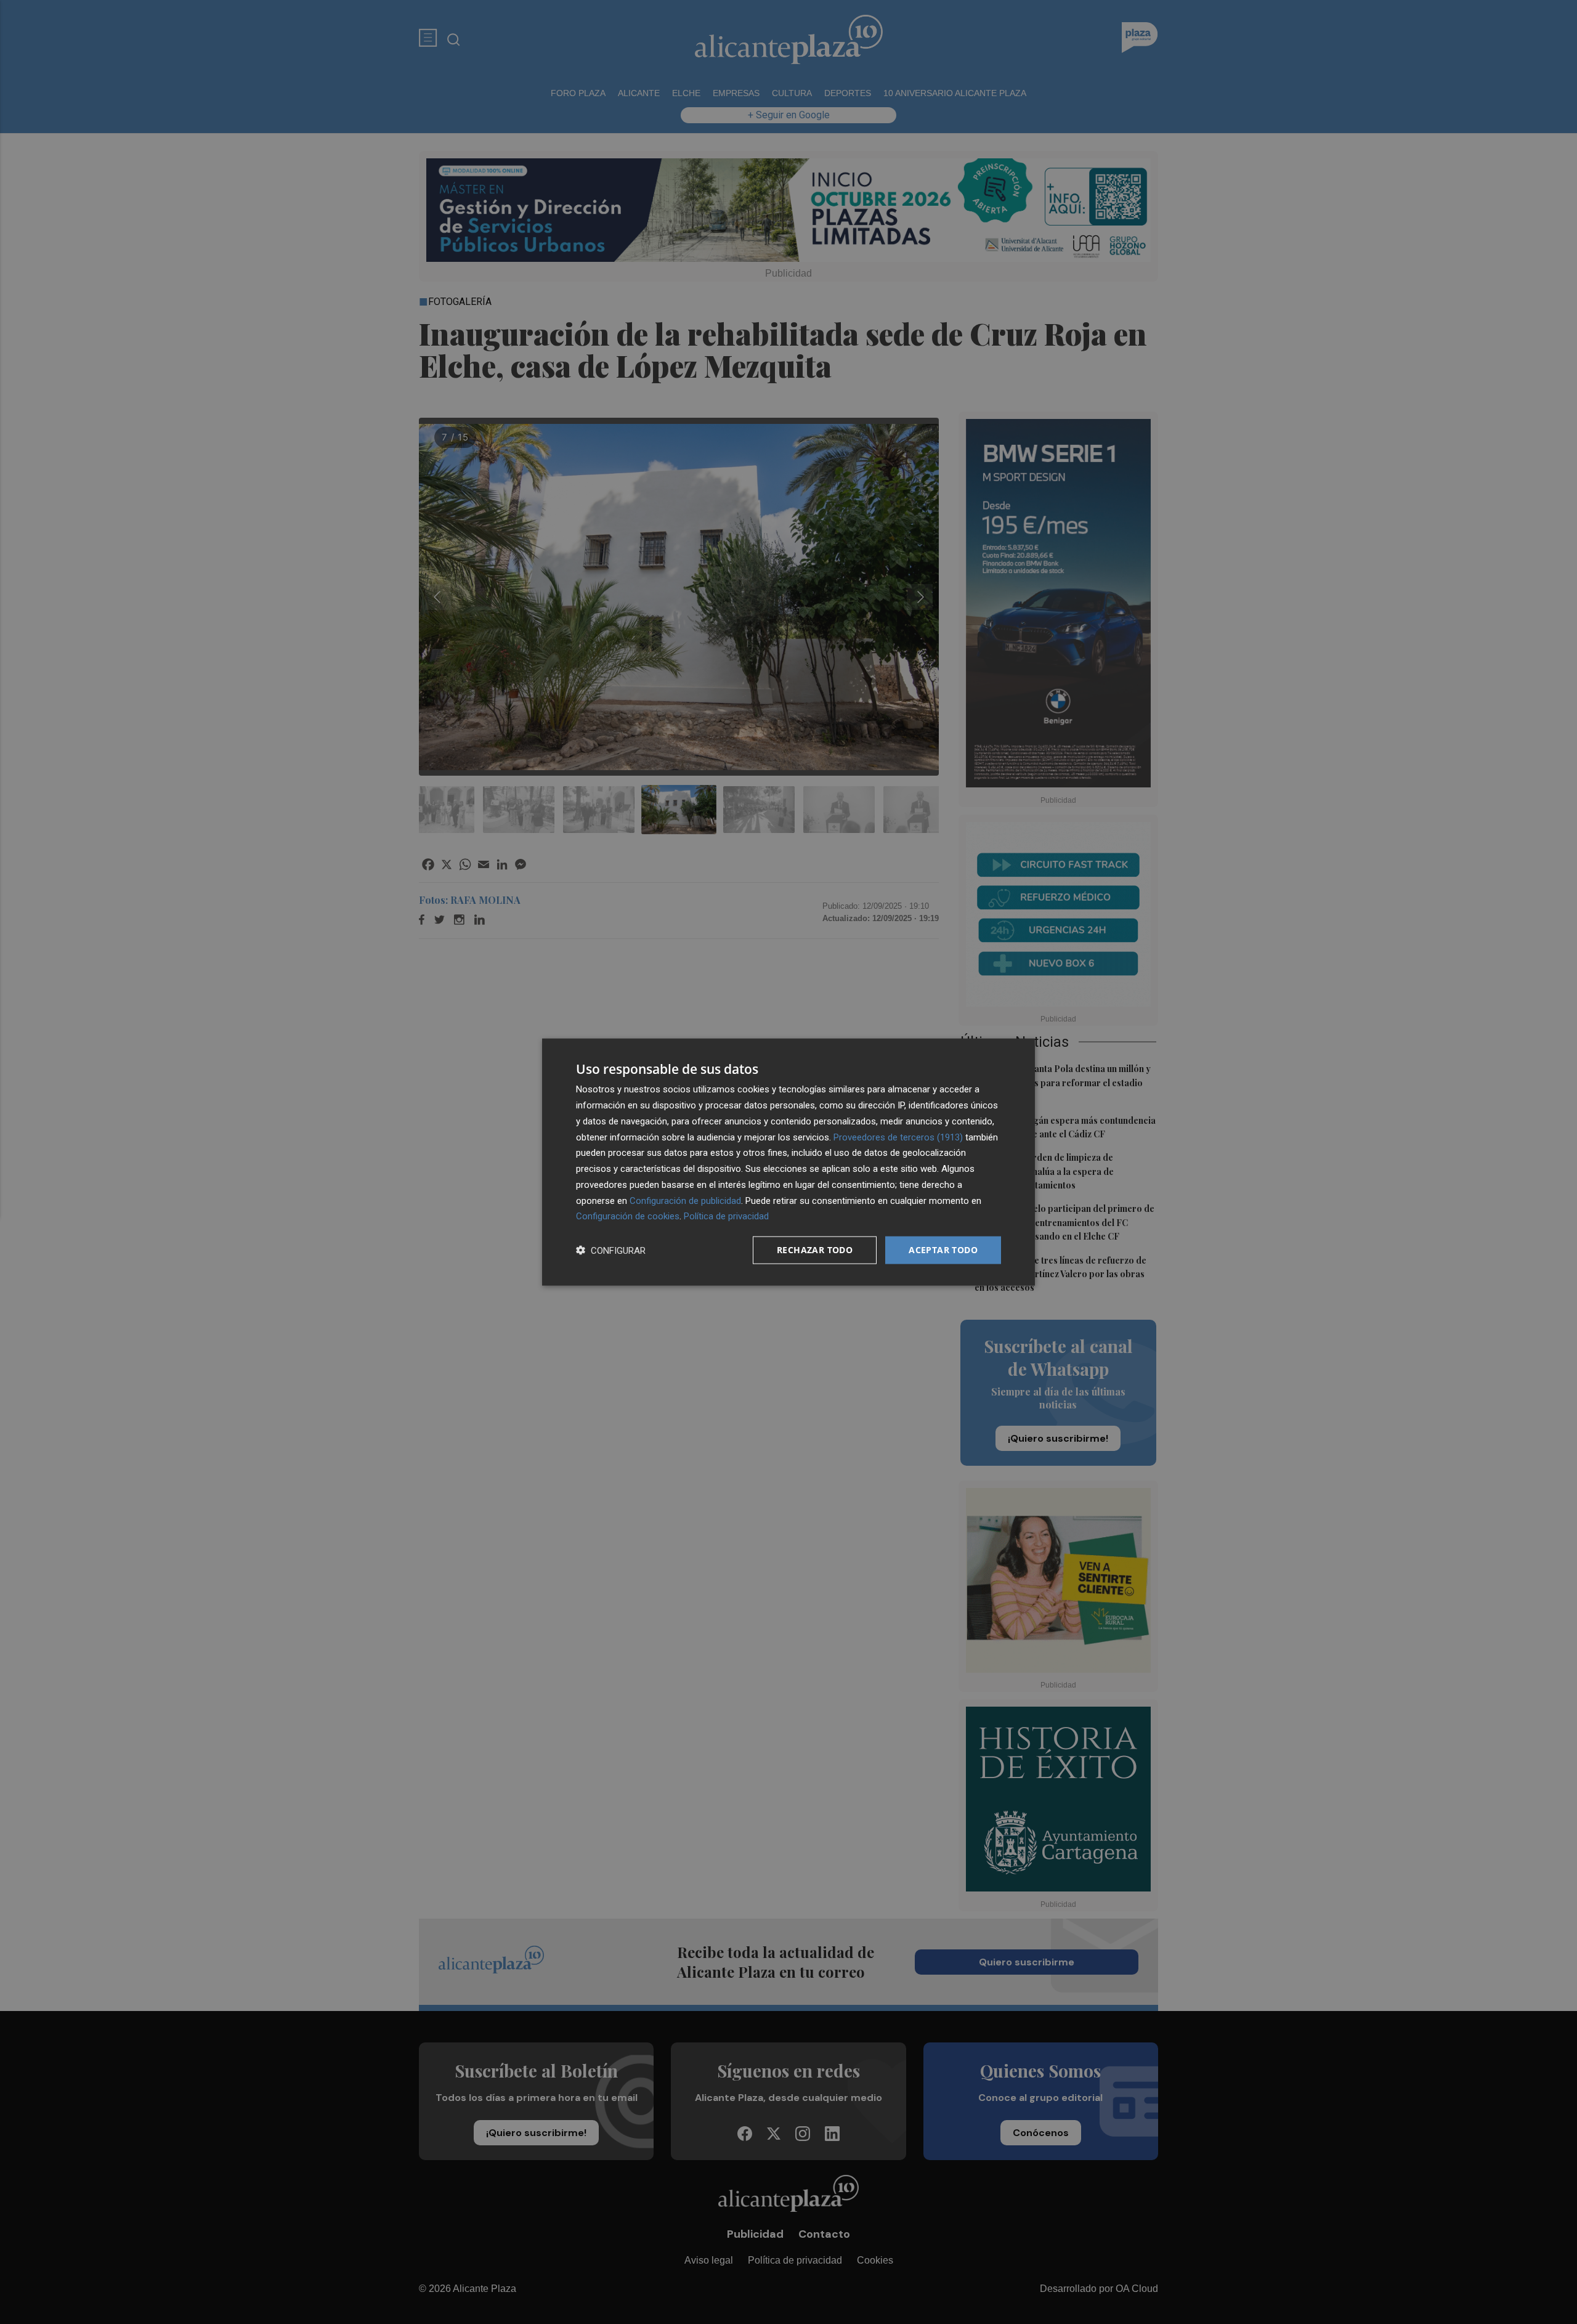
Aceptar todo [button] (943, 1250)
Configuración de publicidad (685, 1200)
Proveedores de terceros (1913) (898, 1137)
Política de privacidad (726, 1216)
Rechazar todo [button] (815, 1250)
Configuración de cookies (628, 1216)
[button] (611, 1250)
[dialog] (788, 1162)
